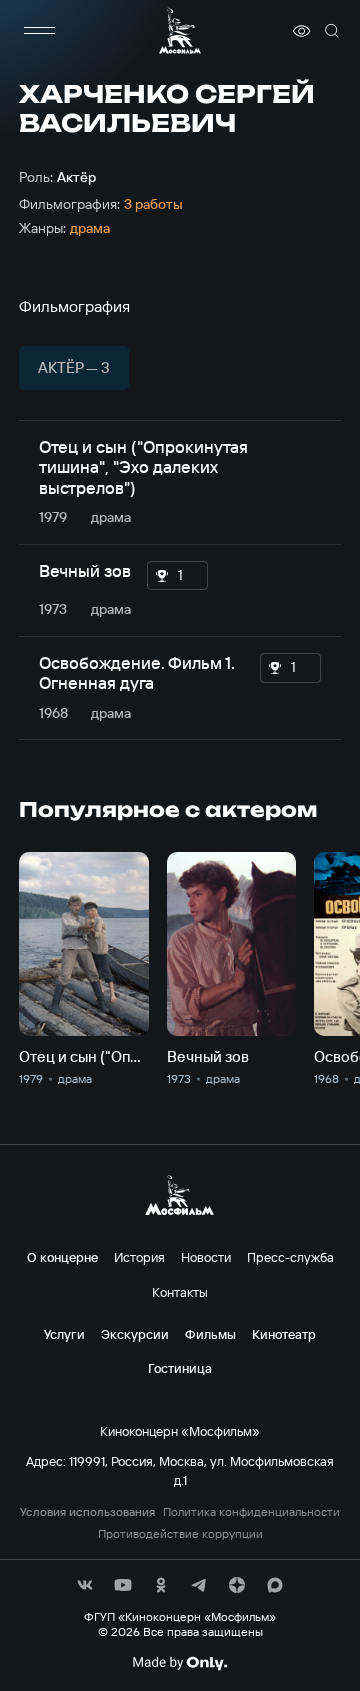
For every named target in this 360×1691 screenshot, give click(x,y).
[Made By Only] (179, 1663)
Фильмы (210, 1334)
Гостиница (180, 1368)
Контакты (180, 1292)
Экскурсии (135, 1334)
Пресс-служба (290, 1257)
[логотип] (180, 30)
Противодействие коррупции (180, 1534)
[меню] (39, 31)
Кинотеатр (284, 1334)
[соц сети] (85, 1585)
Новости (206, 1257)
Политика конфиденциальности (251, 1512)
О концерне (62, 1257)
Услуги (64, 1334)
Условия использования (87, 1512)
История (139, 1257)
